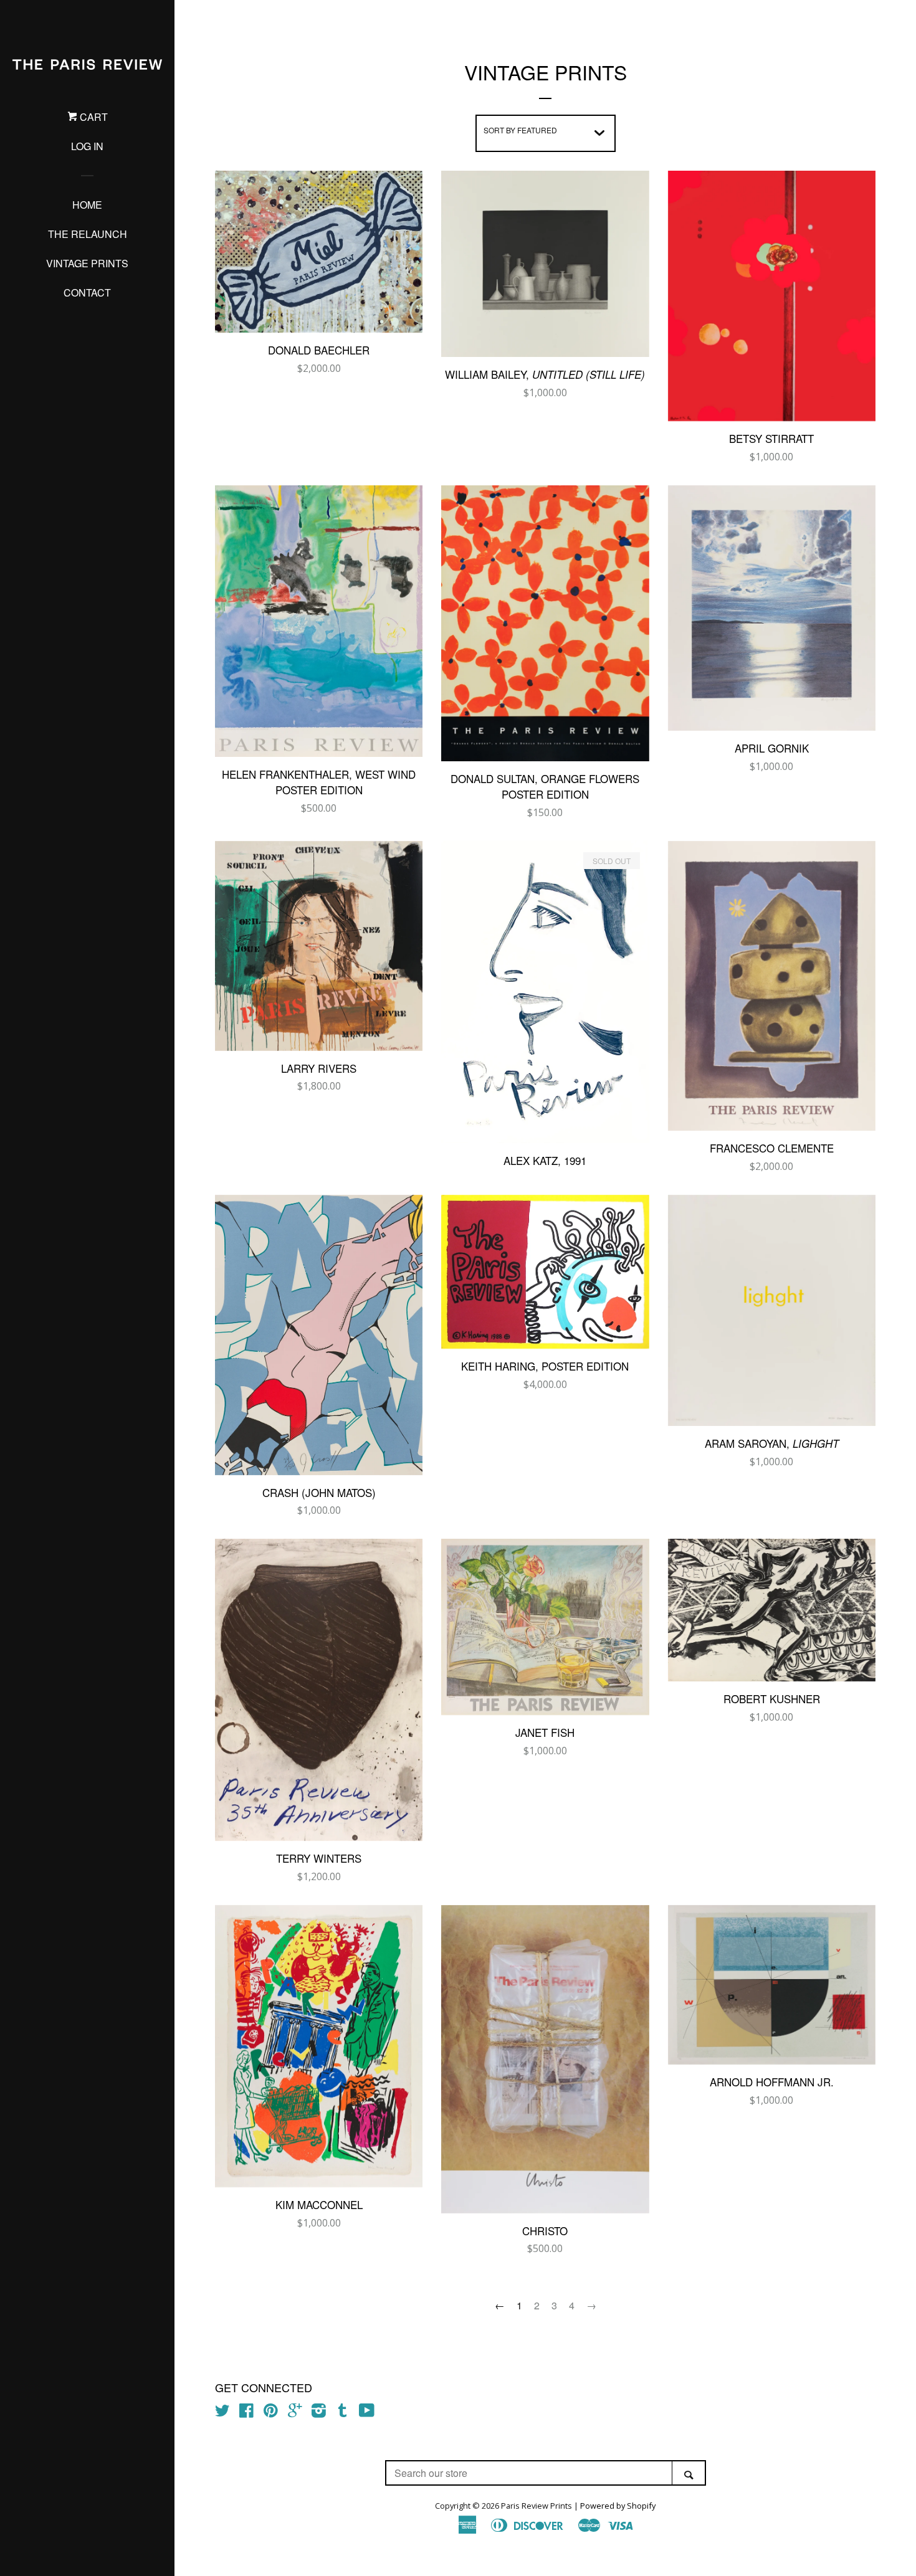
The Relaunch (88, 234)
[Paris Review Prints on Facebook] (246, 2413)
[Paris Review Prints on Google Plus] (295, 2413)
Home (87, 205)
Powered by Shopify (618, 2506)
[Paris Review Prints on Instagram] (319, 2413)
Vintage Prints (87, 263)
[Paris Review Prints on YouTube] (367, 2413)
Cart (93, 117)
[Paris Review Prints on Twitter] (222, 2413)
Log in (87, 146)
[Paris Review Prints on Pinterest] (271, 2413)
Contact (87, 292)
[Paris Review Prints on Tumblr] (343, 2413)
